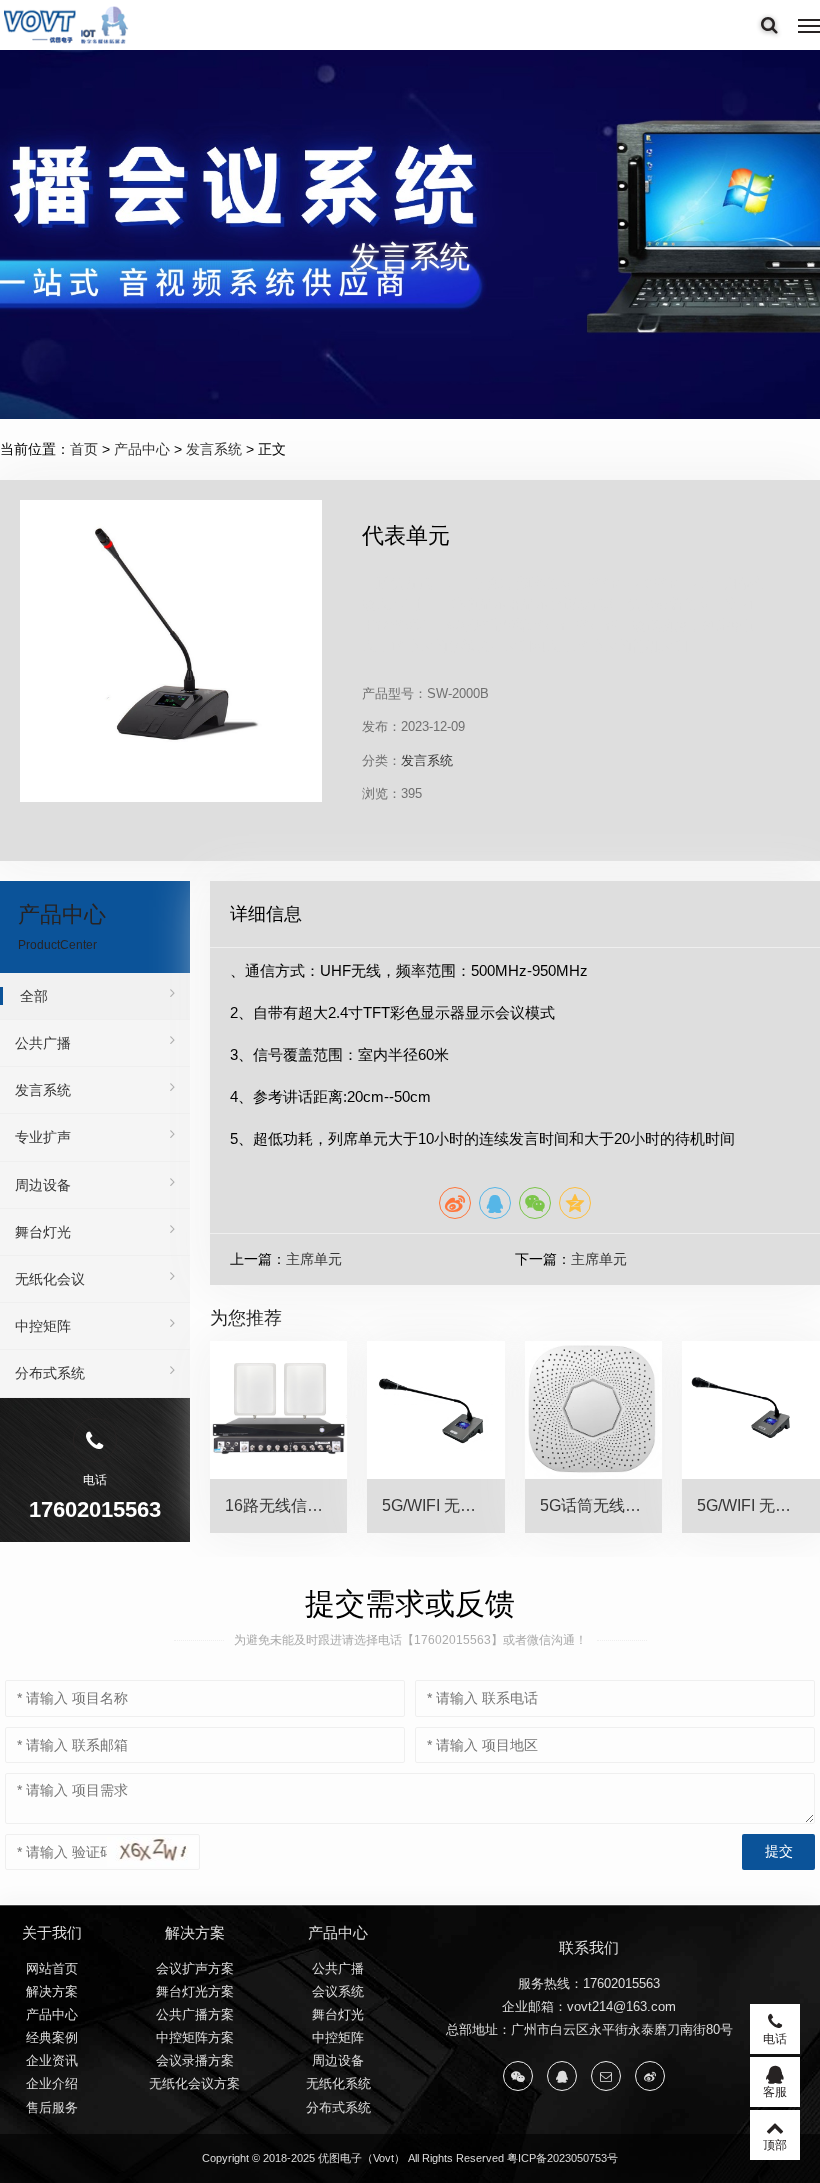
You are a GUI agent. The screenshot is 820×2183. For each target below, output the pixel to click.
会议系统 (338, 1991)
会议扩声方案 (195, 1968)
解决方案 (52, 1991)
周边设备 (43, 1185)
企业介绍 (52, 2083)
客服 (775, 2092)
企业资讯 (52, 2060)
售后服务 (52, 2107)
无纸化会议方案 (194, 2083)
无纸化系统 (338, 2083)
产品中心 (142, 449)
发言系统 (214, 449)
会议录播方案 (195, 2060)
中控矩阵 (43, 1326)
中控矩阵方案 (195, 2037)
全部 (34, 996)
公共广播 (43, 1043)
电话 (775, 2039)
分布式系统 (50, 1373)
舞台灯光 (43, 1232)
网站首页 (52, 1968)
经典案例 (52, 2037)
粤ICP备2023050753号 (562, 2158)
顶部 (775, 2145)
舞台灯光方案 (195, 1991)
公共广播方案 (195, 2014)
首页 (84, 449)
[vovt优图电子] (67, 25)
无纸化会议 (50, 1279)
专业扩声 (43, 1137)
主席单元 (314, 1259)
